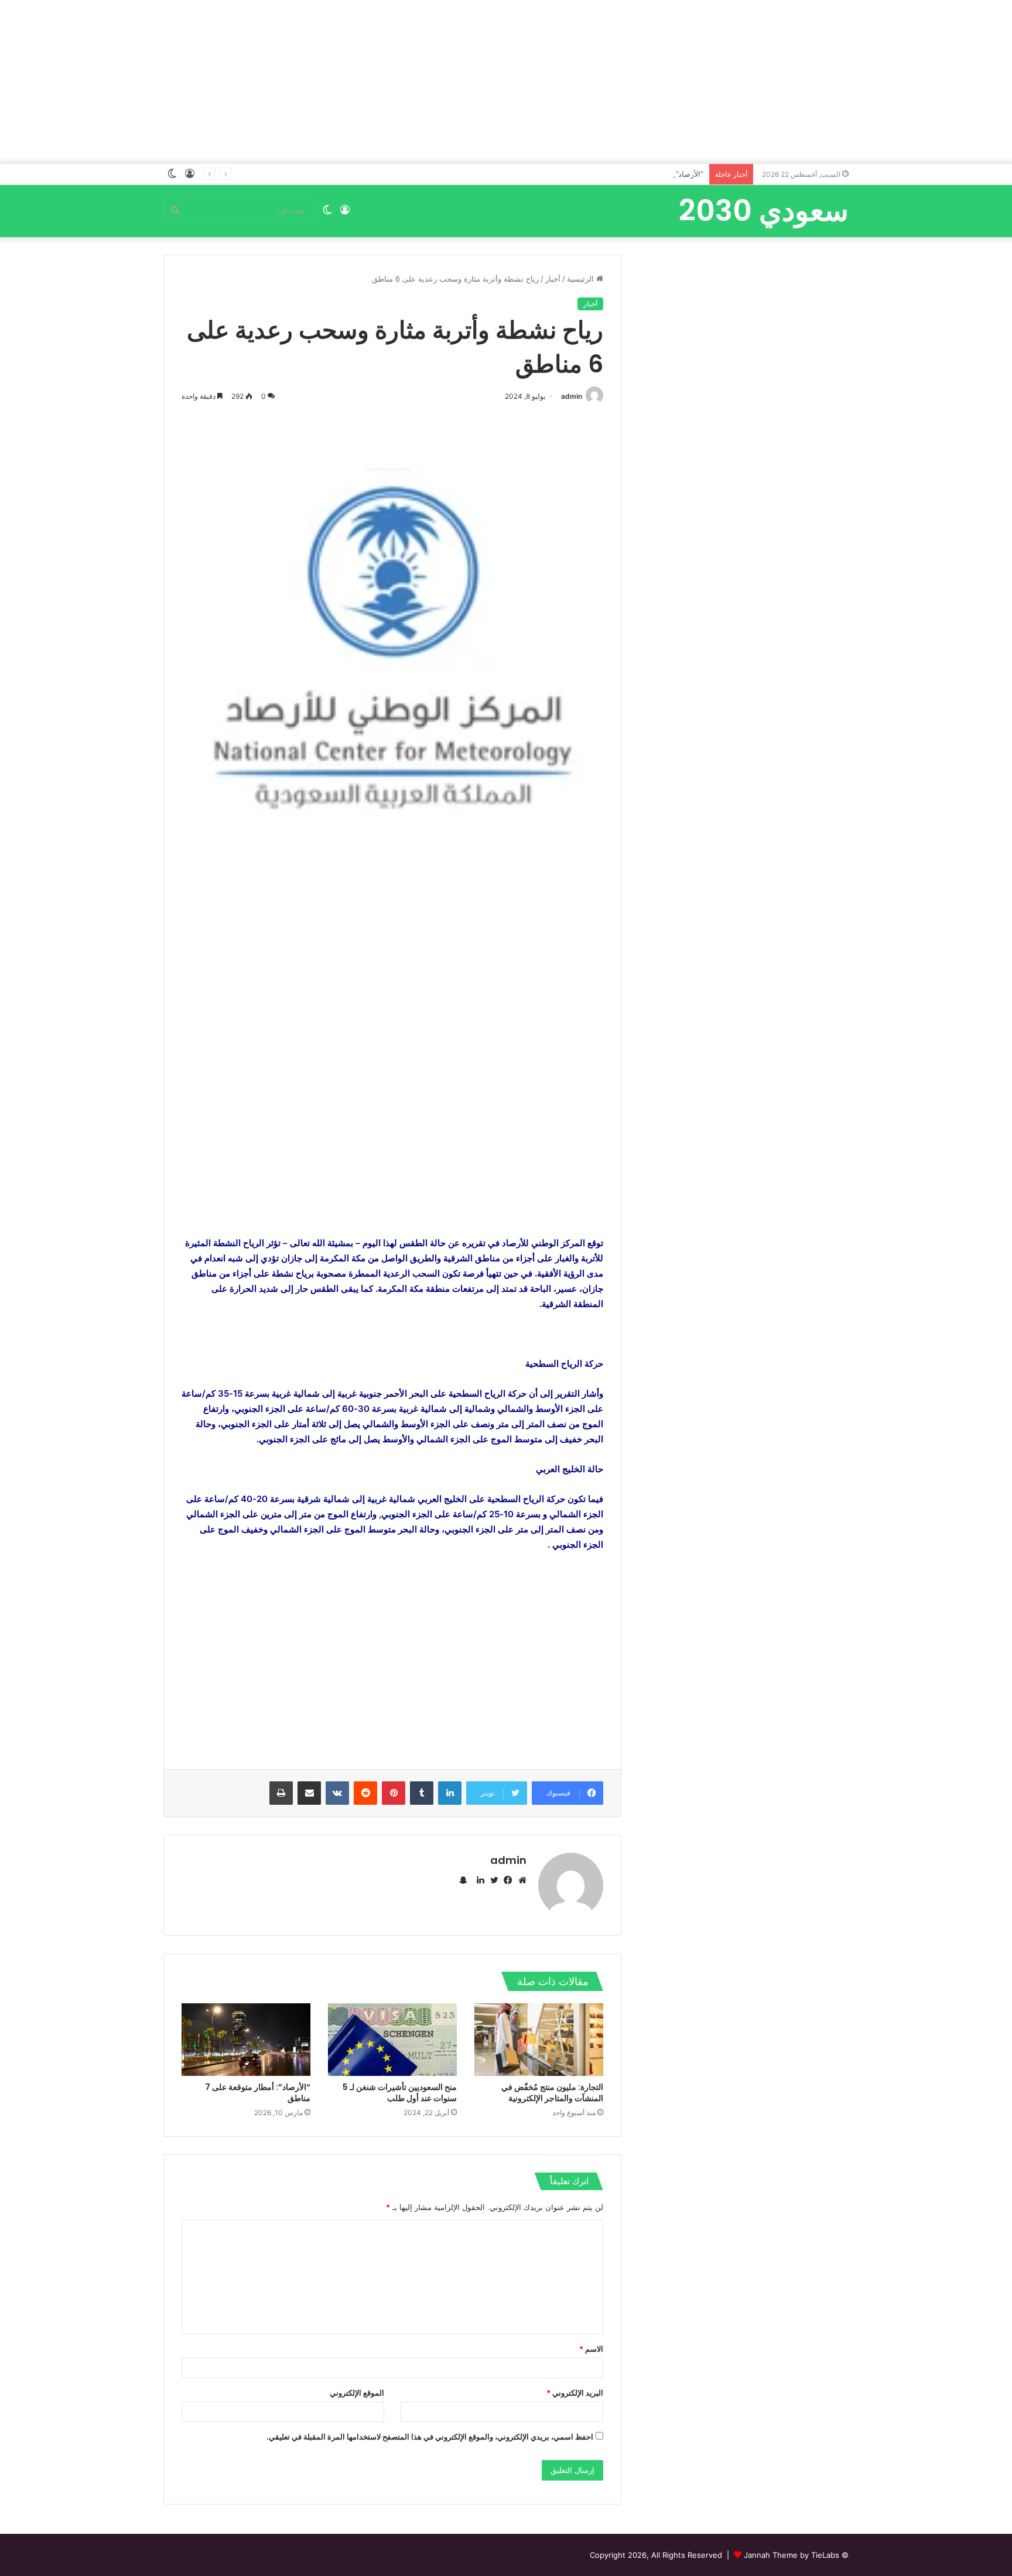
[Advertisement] (506, 82)
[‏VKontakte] (337, 1793)
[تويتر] (491, 1880)
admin (572, 396)
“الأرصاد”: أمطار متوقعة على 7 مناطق (258, 2093)
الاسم (591, 2349)
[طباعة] (281, 1793)
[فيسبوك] (505, 1880)
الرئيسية (582, 279)
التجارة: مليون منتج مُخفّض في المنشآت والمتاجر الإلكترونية (552, 2093)
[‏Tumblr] (422, 1793)
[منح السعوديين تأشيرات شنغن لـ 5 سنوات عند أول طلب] (392, 2040)
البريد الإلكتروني (575, 2393)
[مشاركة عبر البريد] (309, 1793)
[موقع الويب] (519, 1880)
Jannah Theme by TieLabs (792, 2555)
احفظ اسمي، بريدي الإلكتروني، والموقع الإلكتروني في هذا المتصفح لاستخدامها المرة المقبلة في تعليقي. (430, 2437)
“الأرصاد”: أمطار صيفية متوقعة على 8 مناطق (632, 174)
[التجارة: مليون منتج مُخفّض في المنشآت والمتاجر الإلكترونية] (539, 2040)
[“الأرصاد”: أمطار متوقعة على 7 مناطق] (246, 2040)
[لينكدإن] (450, 1793)
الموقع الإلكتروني (357, 2393)
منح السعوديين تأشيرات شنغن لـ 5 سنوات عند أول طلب (400, 2093)
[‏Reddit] (365, 1793)
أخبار (553, 279)
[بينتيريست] (394, 1793)
